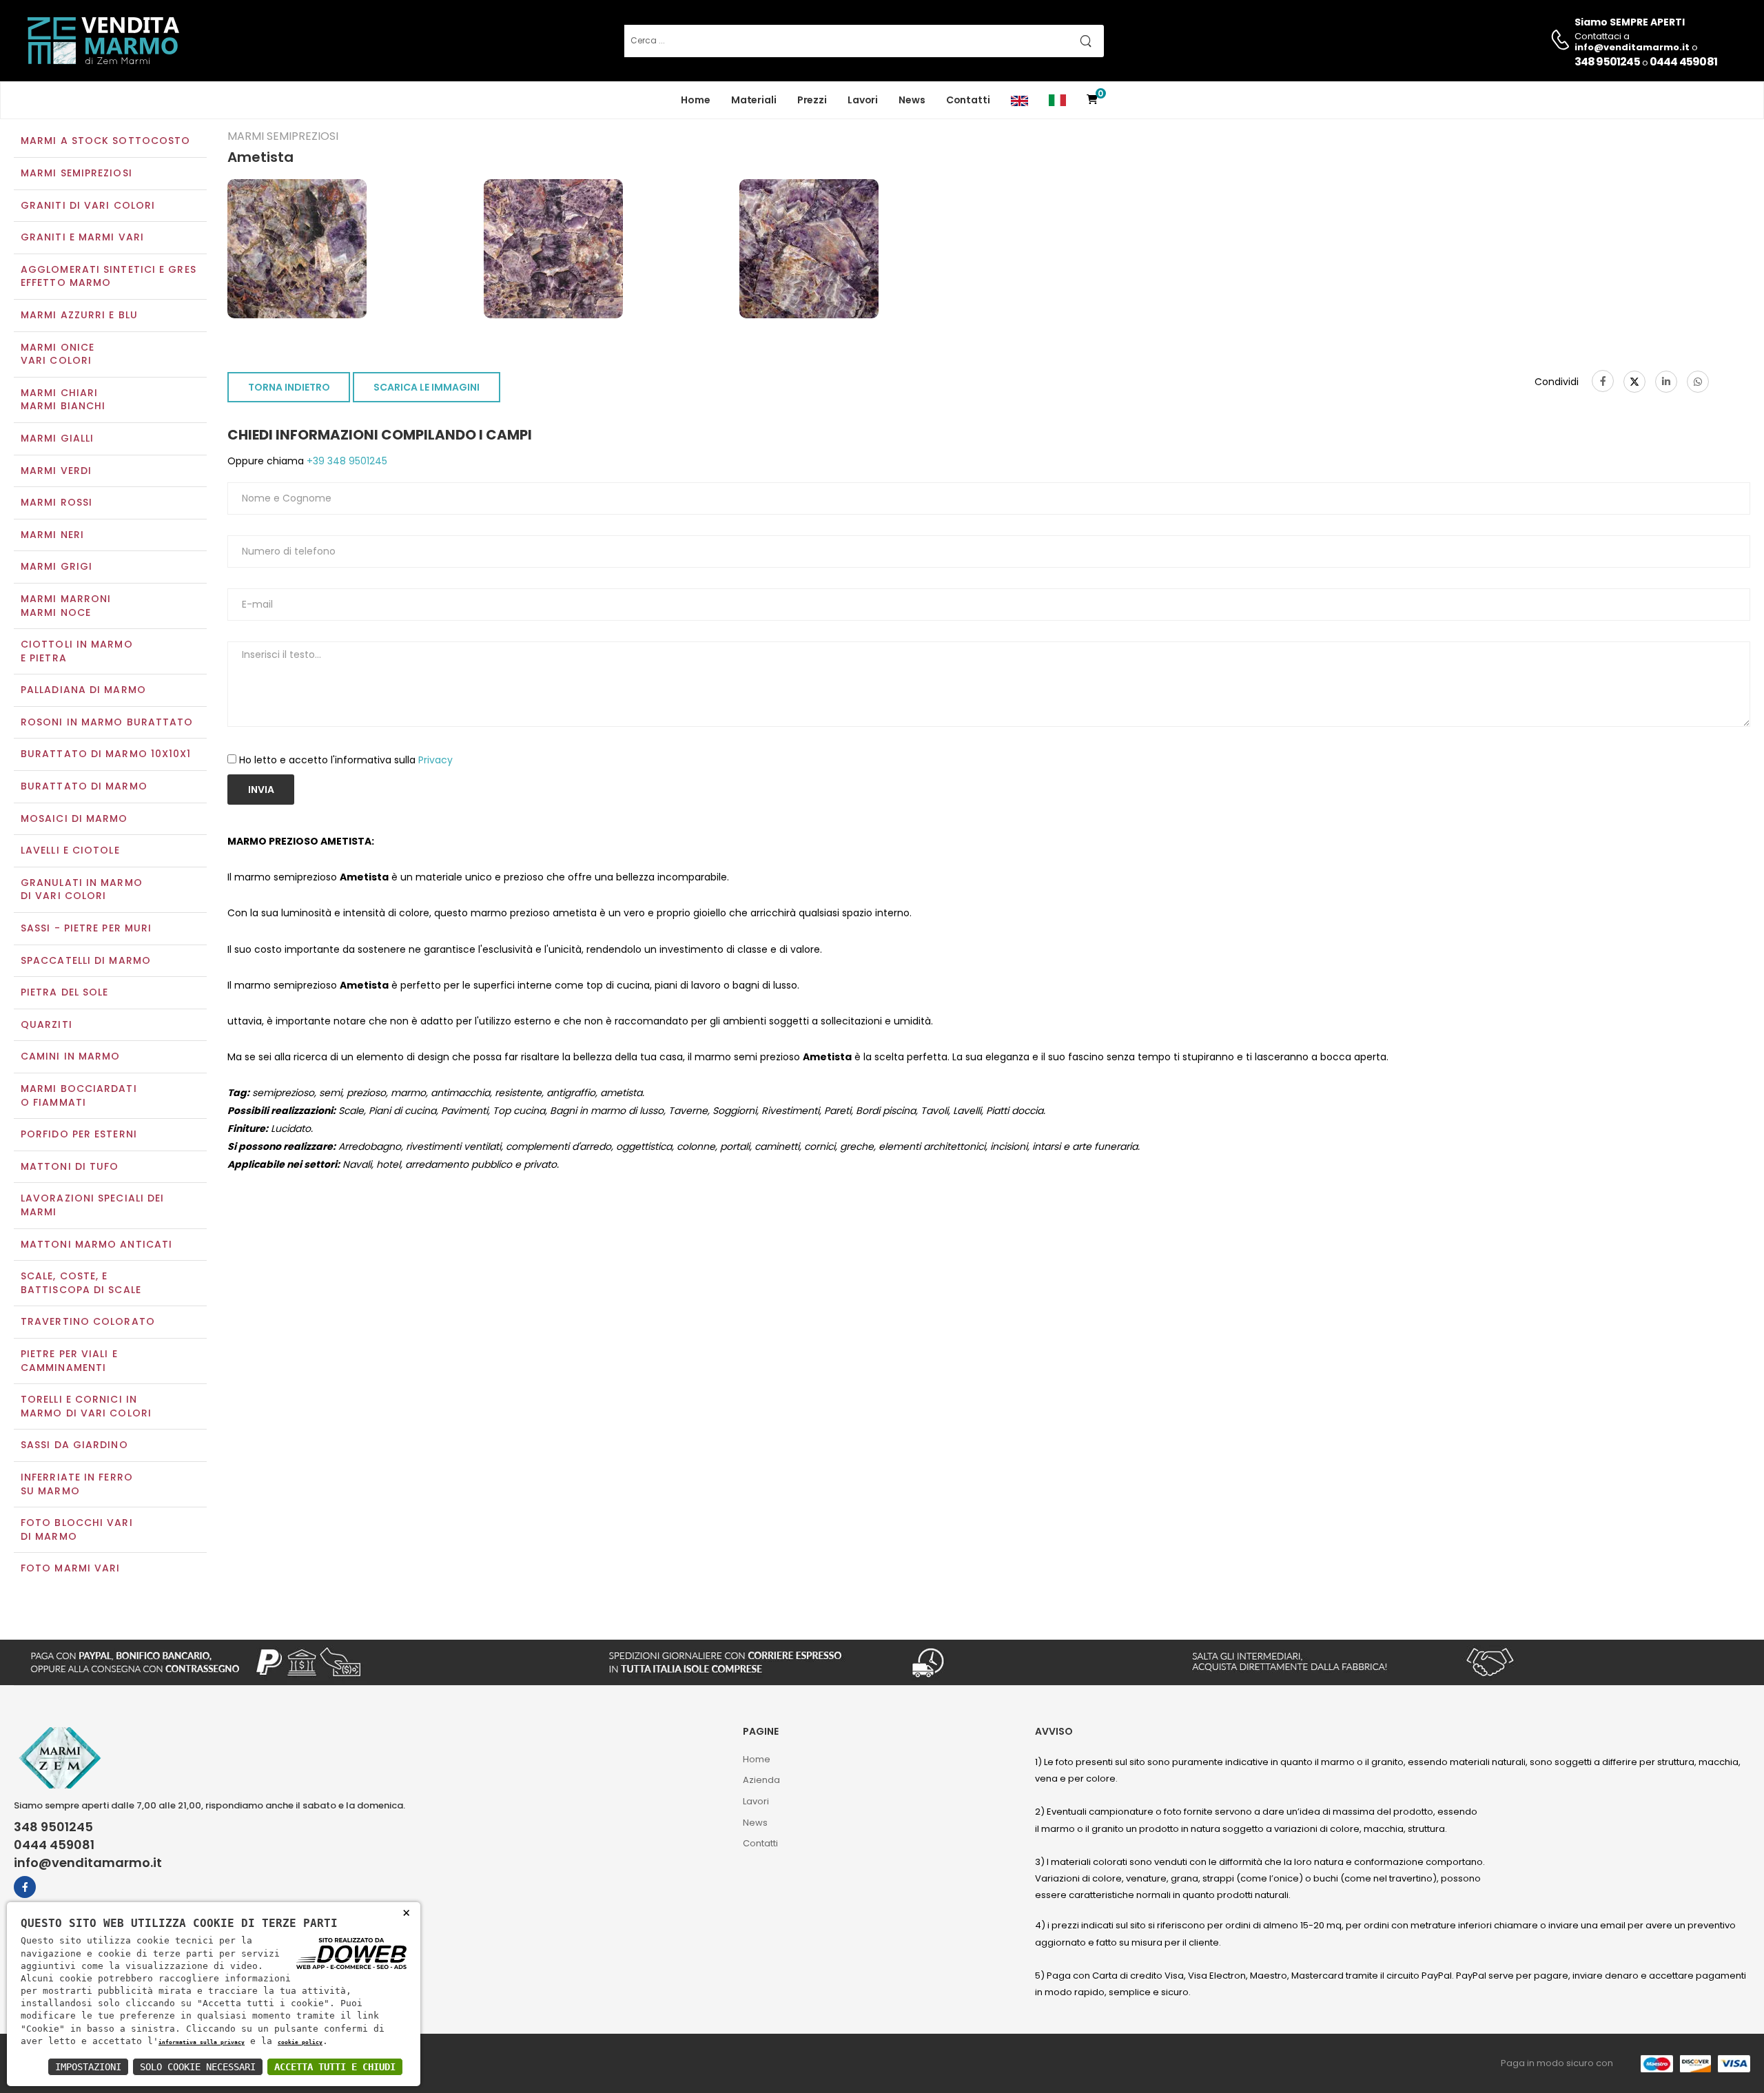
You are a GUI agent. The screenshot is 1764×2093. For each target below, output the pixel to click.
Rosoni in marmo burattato (107, 722)
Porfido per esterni (79, 1134)
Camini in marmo (71, 1056)
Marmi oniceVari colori (58, 354)
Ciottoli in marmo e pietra (77, 651)
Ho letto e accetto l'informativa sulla (346, 760)
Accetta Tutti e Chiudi (335, 2067)
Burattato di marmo (84, 786)
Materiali (754, 100)
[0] (1092, 100)
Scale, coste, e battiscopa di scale (81, 1283)
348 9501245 (1607, 62)
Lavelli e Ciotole (70, 850)
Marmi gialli (57, 438)
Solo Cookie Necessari (198, 2067)
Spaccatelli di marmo (86, 960)
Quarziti (47, 1024)
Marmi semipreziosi (76, 173)
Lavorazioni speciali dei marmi (92, 1205)
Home (696, 100)
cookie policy (300, 2042)
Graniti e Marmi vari (82, 237)
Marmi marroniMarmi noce (66, 606)
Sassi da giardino (74, 1445)
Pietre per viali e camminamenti (69, 1361)
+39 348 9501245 (346, 461)
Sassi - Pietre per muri (86, 928)
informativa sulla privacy (202, 2042)
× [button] (406, 1912)
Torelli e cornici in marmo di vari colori (86, 1406)
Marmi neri (52, 535)
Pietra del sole (65, 992)
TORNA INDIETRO (289, 387)
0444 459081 (1683, 62)
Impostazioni (88, 2067)
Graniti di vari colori (88, 205)
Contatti (968, 100)
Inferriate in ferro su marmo (77, 1484)
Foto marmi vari (71, 1568)
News (912, 100)
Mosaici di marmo (74, 818)
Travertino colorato (88, 1321)
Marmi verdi (56, 471)
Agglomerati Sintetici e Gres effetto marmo (109, 276)
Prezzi (812, 100)
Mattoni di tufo (70, 1166)
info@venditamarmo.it (88, 1863)
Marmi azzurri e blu (79, 315)
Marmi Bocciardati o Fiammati (79, 1095)
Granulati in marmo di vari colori (82, 889)
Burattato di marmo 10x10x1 (106, 754)
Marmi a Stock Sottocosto (105, 141)
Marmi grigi (57, 566)
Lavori (863, 100)
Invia (261, 790)
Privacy (435, 760)
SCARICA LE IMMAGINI (427, 387)
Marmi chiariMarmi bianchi (63, 400)
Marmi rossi (57, 502)
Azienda (761, 1780)
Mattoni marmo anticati (96, 1244)
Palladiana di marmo (83, 690)
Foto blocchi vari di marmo (77, 1529)
